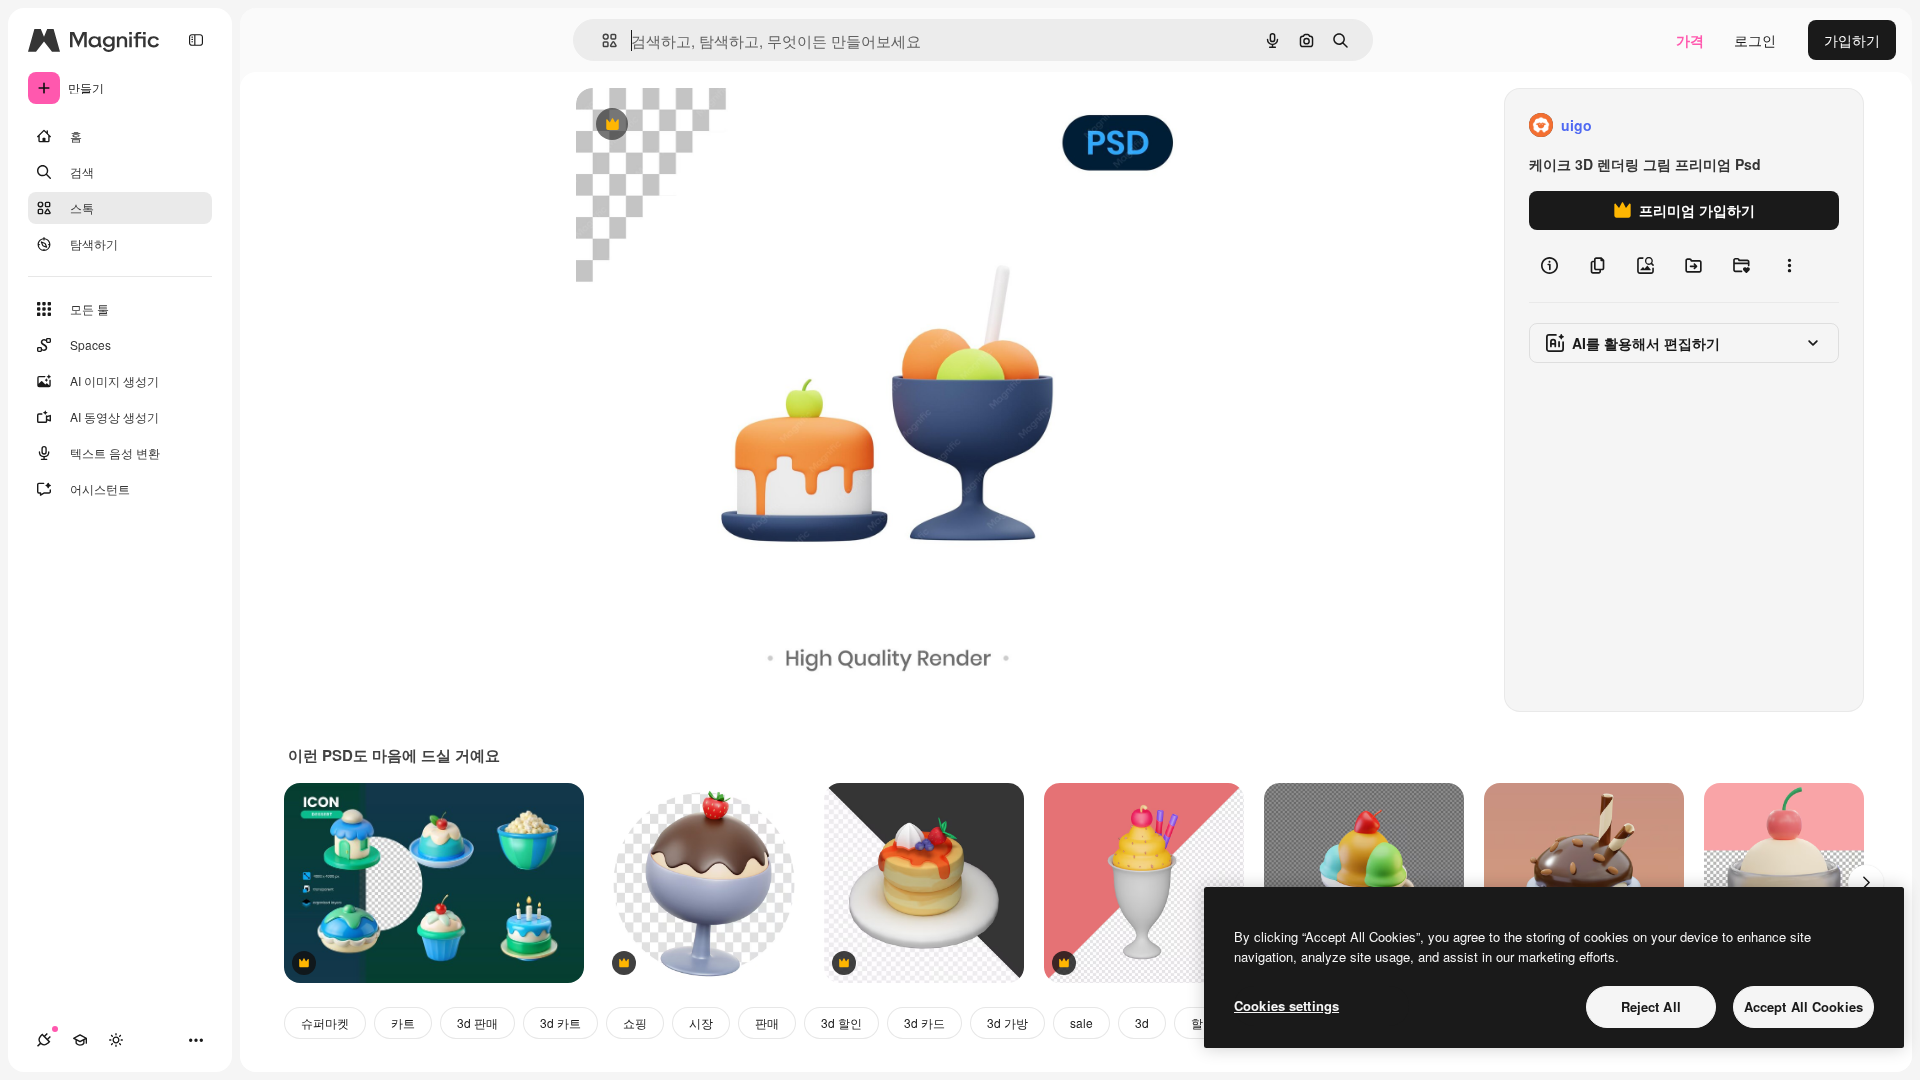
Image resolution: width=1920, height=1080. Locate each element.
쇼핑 (635, 1022)
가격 (1690, 40)
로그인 (1755, 40)
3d (1142, 1022)
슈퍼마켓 (325, 1022)
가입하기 (1852, 40)
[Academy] (80, 1040)
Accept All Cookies (1803, 1006)
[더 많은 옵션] (1789, 266)
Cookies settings (1286, 1005)
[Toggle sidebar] (196, 40)
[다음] (1866, 883)
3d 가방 (1007, 1022)
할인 (1203, 1022)
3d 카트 (560, 1022)
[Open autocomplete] (601, 40)
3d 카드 (924, 1022)
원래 (691, 125)
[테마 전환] (116, 1040)
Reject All (1651, 1006)
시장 (701, 1022)
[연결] (44, 1040)
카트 (403, 1022)
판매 (767, 1022)
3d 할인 (841, 1022)
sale (1081, 1022)
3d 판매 (477, 1022)
